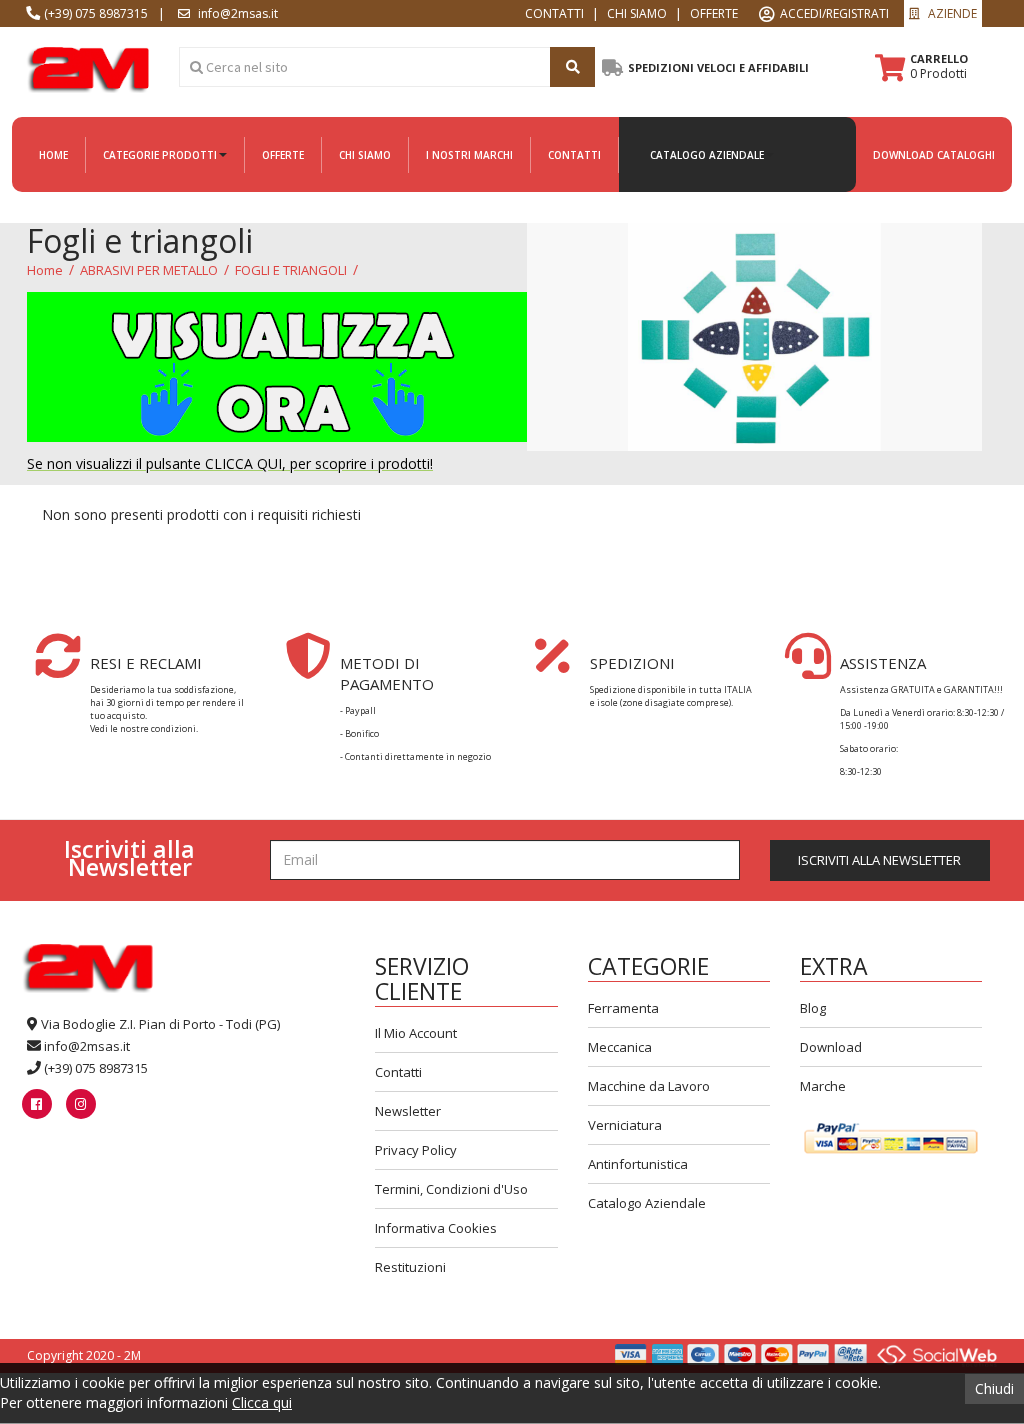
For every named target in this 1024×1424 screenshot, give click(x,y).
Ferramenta (623, 1008)
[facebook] (36, 1104)
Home (45, 270)
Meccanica (620, 1047)
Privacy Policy (416, 1150)
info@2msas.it (87, 1046)
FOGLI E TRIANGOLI (291, 270)
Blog (813, 1008)
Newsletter (408, 1111)
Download (831, 1047)
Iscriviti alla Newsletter (879, 860)
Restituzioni (410, 1267)
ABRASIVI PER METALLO (149, 270)
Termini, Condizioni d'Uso (451, 1189)
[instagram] (80, 1104)
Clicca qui (262, 1402)
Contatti (398, 1072)
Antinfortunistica (638, 1164)
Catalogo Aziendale (647, 1203)
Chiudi (994, 1388)
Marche (823, 1086)
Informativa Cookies (436, 1228)
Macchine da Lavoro (649, 1086)
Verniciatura (625, 1125)
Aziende (951, 13)
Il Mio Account (416, 1033)
